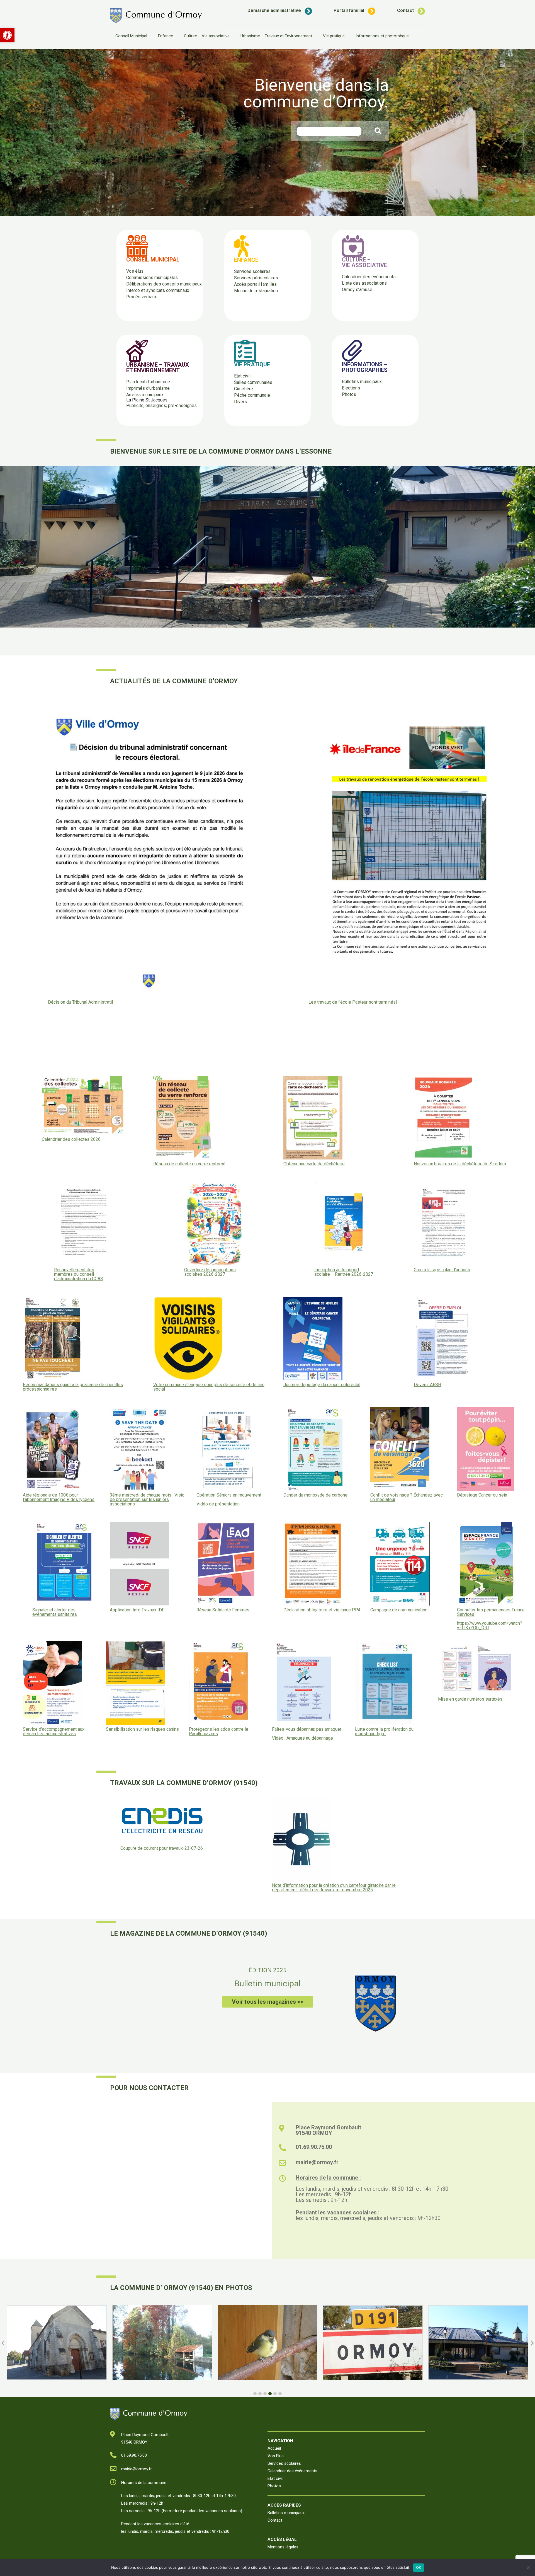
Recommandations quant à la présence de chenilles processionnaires (73, 1387)
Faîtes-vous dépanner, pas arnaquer (307, 1729)
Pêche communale (252, 395)
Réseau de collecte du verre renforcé (189, 1164)
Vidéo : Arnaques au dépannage (302, 1738)
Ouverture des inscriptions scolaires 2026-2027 (210, 1272)
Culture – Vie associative (207, 36)
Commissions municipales (152, 278)
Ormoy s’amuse (357, 290)
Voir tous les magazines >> (268, 2002)
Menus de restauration (256, 291)
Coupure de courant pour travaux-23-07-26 (162, 1848)
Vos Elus (276, 2456)
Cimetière (244, 389)
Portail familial (349, 10)
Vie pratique (334, 36)
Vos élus (135, 271)
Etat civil (242, 376)
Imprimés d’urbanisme (148, 388)
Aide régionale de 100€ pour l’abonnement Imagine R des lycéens (59, 1497)
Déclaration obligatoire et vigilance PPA (322, 1610)
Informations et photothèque (382, 36)
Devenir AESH (427, 1385)
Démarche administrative (274, 10)
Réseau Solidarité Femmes (223, 1610)
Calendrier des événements (369, 277)
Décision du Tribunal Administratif (81, 1002)
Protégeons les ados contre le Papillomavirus (219, 1732)
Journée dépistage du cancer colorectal (322, 1385)
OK (419, 2567)
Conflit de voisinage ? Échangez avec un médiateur (407, 1497)
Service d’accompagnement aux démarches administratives (54, 1732)
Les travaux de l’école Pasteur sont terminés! (353, 1002)
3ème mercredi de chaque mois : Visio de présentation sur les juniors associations (147, 1500)
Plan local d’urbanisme (148, 382)
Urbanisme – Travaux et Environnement (276, 36)
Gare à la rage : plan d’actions (442, 1270)
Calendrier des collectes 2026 (71, 1139)
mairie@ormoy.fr (317, 2162)
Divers (240, 402)
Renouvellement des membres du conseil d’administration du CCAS (79, 1274)
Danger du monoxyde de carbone (315, 1495)
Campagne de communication (399, 1610)
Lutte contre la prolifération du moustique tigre (384, 1732)
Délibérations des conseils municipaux (164, 284)
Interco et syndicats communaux (158, 290)
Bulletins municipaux (362, 382)
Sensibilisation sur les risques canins (142, 1729)
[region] (267, 132)
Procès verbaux (142, 297)
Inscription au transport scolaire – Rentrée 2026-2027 (344, 1272)
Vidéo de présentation (218, 1504)
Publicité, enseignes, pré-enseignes (161, 405)
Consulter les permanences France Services (491, 1612)
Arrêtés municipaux (145, 395)
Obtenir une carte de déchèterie (314, 1164)
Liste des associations (364, 283)
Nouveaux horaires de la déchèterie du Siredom (460, 1164)
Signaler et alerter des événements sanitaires (55, 1612)
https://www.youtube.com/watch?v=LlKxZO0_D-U (490, 1625)
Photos (349, 394)
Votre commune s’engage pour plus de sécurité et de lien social (209, 1387)
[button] (7, 35)
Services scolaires (252, 271)
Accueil (274, 2448)
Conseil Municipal (131, 36)
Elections (351, 388)
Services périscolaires (256, 278)
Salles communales (253, 382)
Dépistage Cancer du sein (482, 1495)
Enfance (166, 36)
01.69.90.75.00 (314, 2147)
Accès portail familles (255, 284)
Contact (405, 10)
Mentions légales (283, 2547)
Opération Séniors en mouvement (229, 1495)
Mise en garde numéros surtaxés (470, 1699)
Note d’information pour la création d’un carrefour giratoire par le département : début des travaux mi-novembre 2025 (334, 1888)
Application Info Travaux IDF (137, 1610)
